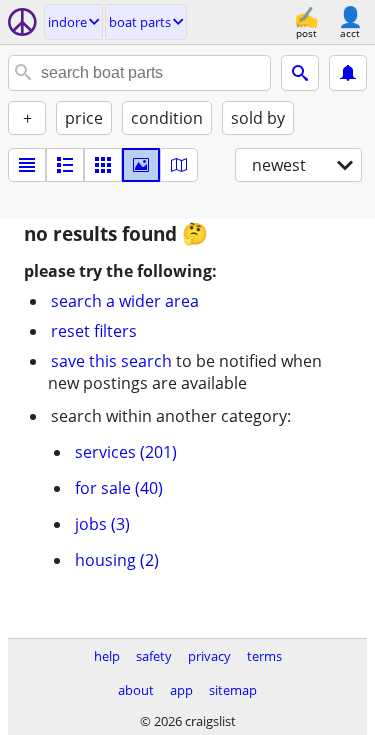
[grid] (103, 165)
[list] (27, 165)
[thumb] (65, 165)
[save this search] (348, 73)
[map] (179, 165)
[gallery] (141, 165)
